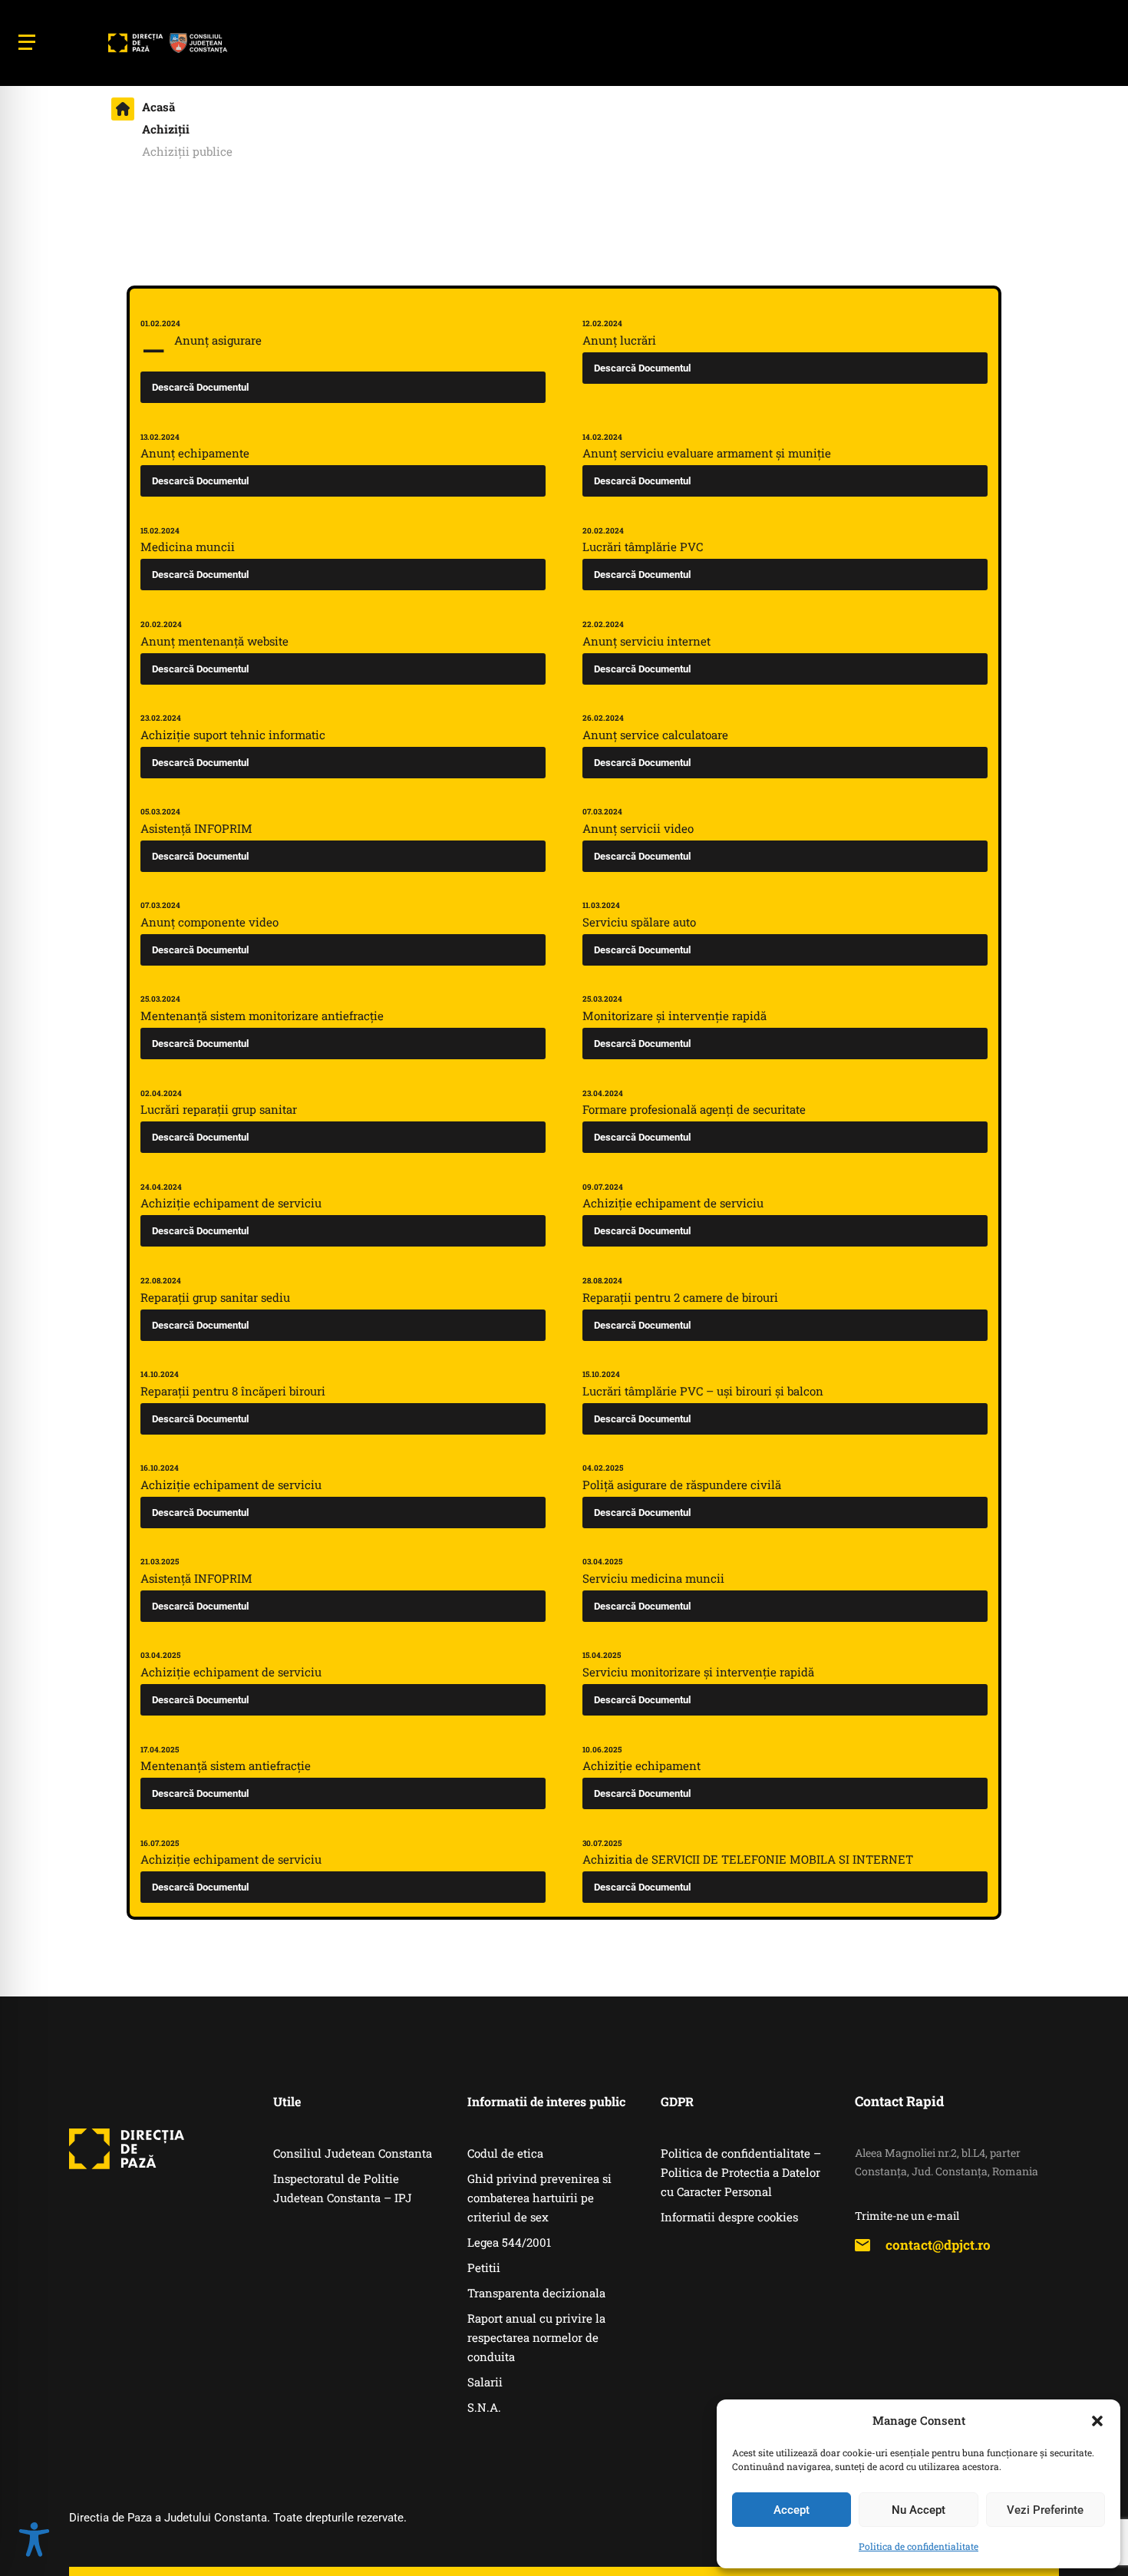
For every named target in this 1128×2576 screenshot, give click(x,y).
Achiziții (166, 129)
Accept (792, 2510)
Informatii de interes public (546, 2101)
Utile (287, 2101)
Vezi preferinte (1045, 2510)
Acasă (158, 107)
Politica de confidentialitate (919, 2546)
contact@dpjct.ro (938, 2245)
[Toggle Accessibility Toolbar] (34, 2541)
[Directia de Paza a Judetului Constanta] (167, 43)
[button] (1097, 2421)
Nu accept (919, 2510)
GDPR (677, 2101)
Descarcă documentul (200, 387)
